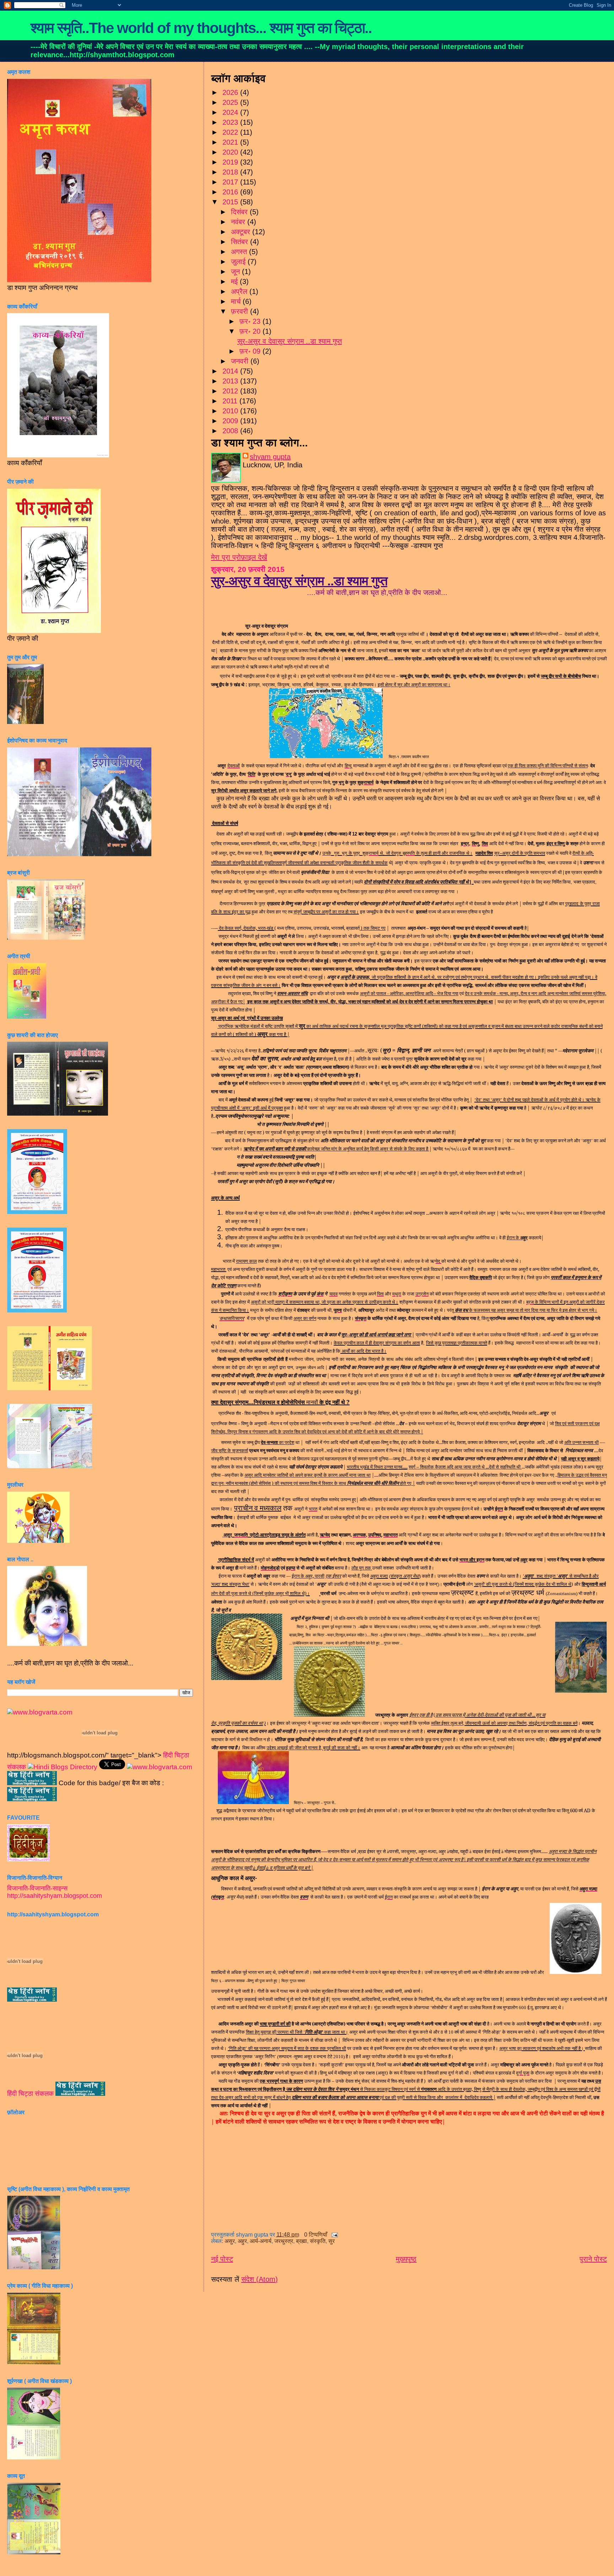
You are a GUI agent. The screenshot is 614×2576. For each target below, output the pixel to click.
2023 (231, 122)
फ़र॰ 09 (251, 351)
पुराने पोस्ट (593, 2259)
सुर (332, 2241)
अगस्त (240, 252)
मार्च (237, 301)
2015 (231, 202)
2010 (231, 411)
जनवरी (241, 361)
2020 (231, 152)
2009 (231, 421)
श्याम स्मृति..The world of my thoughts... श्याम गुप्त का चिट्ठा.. (201, 28)
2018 (231, 172)
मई (235, 281)
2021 (231, 142)
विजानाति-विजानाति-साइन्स (37, 1888)
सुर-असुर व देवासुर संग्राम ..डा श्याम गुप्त (290, 341)
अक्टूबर (242, 232)
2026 (231, 92)
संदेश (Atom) (260, 2279)
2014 (231, 371)
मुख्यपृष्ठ (406, 2259)
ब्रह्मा (301, 2241)
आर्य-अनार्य (261, 2241)
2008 (231, 431)
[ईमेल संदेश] (333, 2235)
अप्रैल (240, 291)
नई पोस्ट (222, 2259)
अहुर (242, 2241)
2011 (231, 401)
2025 (231, 102)
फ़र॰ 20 (251, 331)
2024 (231, 112)
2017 (231, 182)
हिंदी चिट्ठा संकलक (30, 2094)
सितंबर (241, 242)
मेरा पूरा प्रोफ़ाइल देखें (239, 557)
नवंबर (239, 222)
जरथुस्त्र (284, 2241)
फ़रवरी (241, 311)
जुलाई (239, 262)
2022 (231, 132)
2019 (231, 162)
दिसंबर (240, 212)
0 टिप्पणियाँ (316, 2235)
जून (236, 272)
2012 (231, 391)
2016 (231, 192)
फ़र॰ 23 (251, 321)
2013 (231, 381)
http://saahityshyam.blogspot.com (55, 1896)
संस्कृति (318, 2241)
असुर (230, 2241)
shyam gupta (270, 457)
